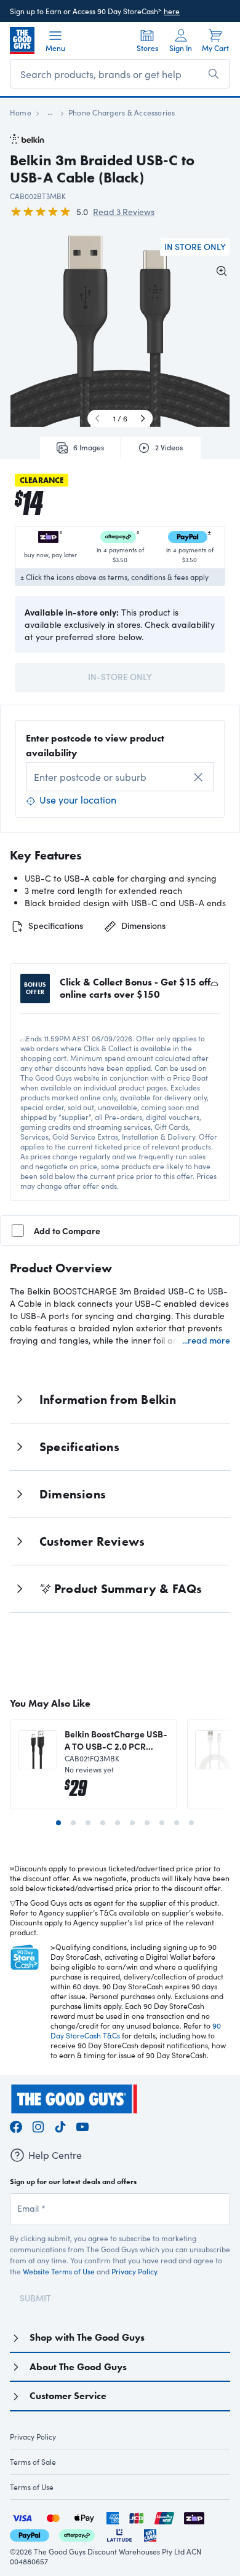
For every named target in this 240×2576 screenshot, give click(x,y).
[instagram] (38, 2125)
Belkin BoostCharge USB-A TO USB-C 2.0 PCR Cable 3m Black (116, 1740)
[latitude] (119, 2534)
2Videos (169, 447)
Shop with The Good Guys (87, 2337)
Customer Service (68, 2396)
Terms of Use (32, 2487)
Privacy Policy (134, 2271)
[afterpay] (77, 2534)
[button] (84, 336)
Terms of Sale (33, 2462)
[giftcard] (150, 2534)
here (172, 11)
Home (21, 112)
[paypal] (30, 2534)
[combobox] (120, 777)
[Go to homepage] (22, 41)
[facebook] (16, 2125)
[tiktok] (60, 2125)
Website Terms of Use (59, 2271)
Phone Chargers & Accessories (122, 112)
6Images (89, 447)
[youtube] (82, 2125)
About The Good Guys (78, 2367)
